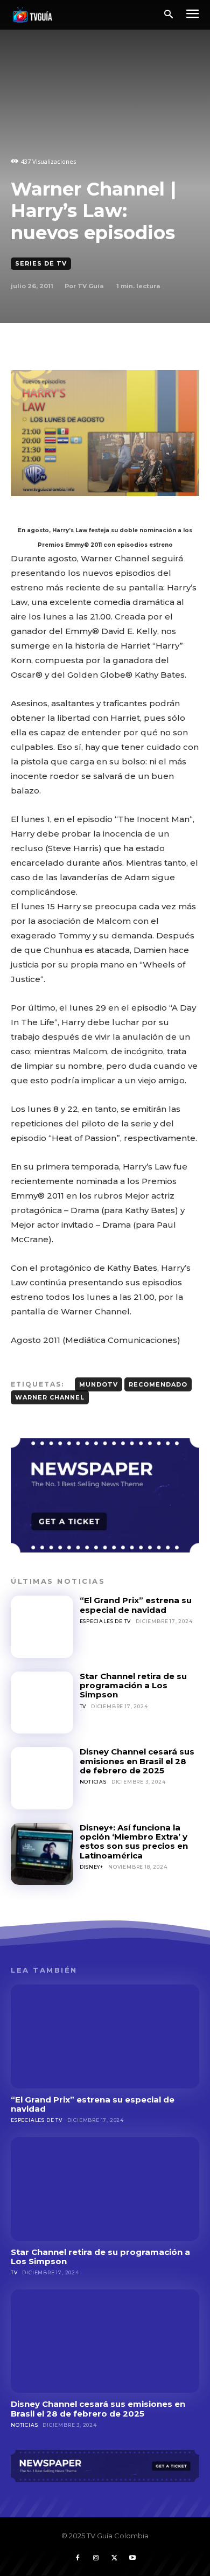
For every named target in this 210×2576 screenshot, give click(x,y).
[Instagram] (96, 2558)
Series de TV (41, 263)
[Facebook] (78, 2558)
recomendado (158, 1384)
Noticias (93, 1782)
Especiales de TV (106, 1621)
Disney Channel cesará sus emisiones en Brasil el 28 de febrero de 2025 (137, 1761)
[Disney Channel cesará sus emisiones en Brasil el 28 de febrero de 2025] (42, 1778)
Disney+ (92, 1867)
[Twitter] (114, 2558)
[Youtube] (132, 2558)
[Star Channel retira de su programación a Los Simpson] (42, 1703)
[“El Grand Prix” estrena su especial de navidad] (42, 1627)
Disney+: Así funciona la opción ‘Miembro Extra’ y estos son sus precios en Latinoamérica (134, 1842)
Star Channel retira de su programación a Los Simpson (133, 1686)
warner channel (50, 1397)
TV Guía (90, 286)
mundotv (99, 1384)
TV (83, 1706)
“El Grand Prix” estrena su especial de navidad (136, 1605)
